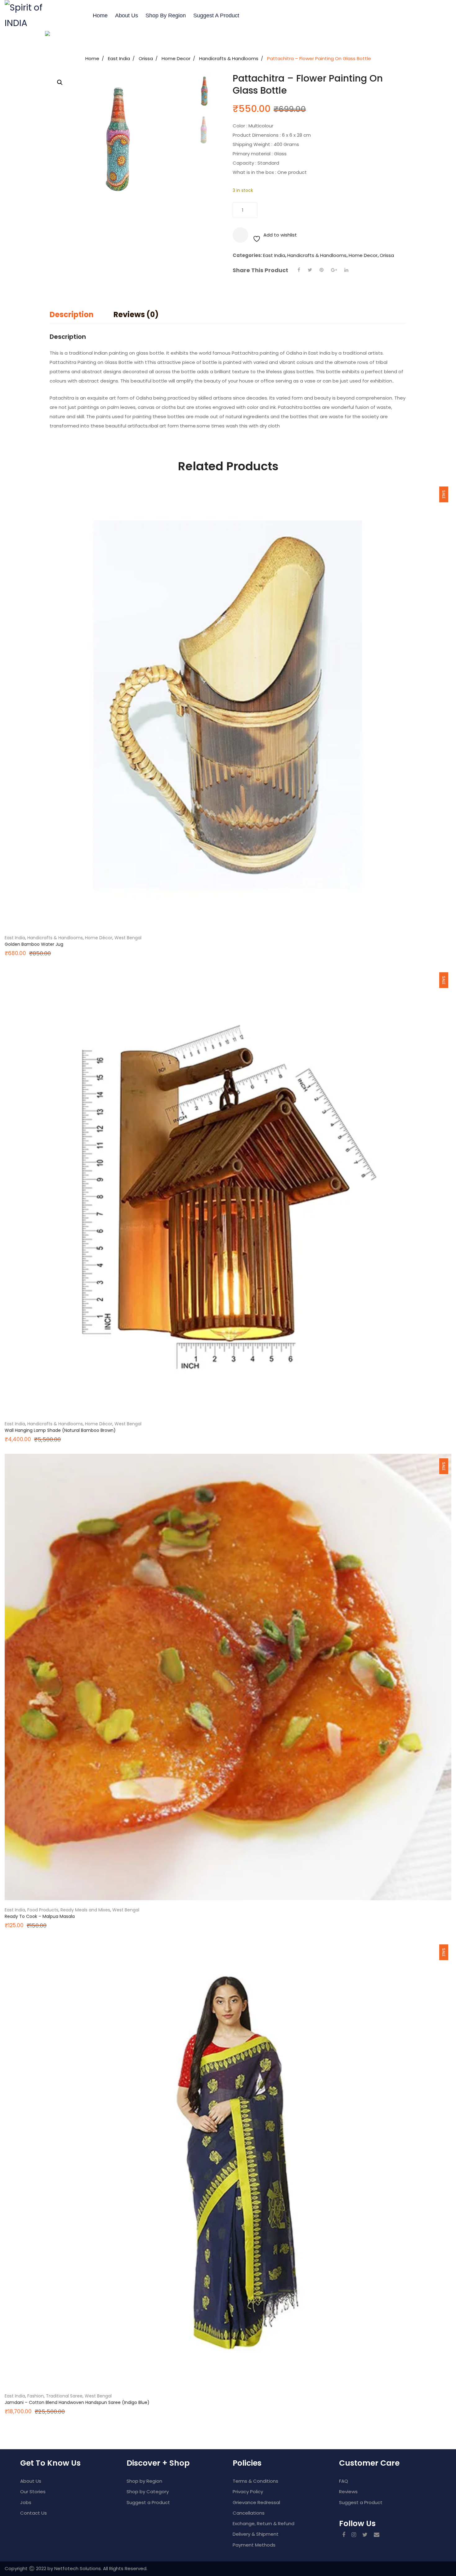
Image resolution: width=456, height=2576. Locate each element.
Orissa (146, 58)
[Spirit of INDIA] (26, 15)
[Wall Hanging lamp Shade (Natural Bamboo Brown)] (228, 1191)
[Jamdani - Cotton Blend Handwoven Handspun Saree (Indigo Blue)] (228, 2163)
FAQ (344, 2481)
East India (119, 58)
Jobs (26, 2502)
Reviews (348, 2492)
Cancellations (249, 2513)
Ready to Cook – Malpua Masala (40, 1916)
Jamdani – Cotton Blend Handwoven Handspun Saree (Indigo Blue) (77, 2402)
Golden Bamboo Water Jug (34, 944)
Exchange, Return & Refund (264, 2523)
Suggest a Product (216, 15)
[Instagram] (354, 2535)
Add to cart (293, 210)
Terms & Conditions (255, 2481)
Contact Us (34, 2513)
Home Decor (176, 58)
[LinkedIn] (346, 270)
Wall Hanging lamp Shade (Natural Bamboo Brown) (60, 1430)
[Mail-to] (377, 2535)
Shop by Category (148, 2492)
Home (100, 15)
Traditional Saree (64, 2396)
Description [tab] (72, 314)
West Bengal (128, 938)
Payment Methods (254, 2545)
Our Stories (33, 2492)
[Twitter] (310, 270)
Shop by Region (166, 15)
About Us (31, 2481)
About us (127, 15)
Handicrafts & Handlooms (229, 58)
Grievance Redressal (256, 2502)
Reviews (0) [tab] (136, 314)
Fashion (36, 2396)
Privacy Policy (248, 2492)
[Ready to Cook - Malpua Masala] (228, 1677)
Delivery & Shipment (256, 2534)
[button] (60, 82)
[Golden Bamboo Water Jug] (228, 705)
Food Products (43, 1910)
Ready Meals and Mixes (85, 1910)
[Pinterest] (322, 270)
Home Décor (99, 938)
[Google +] (334, 270)
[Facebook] (299, 270)
